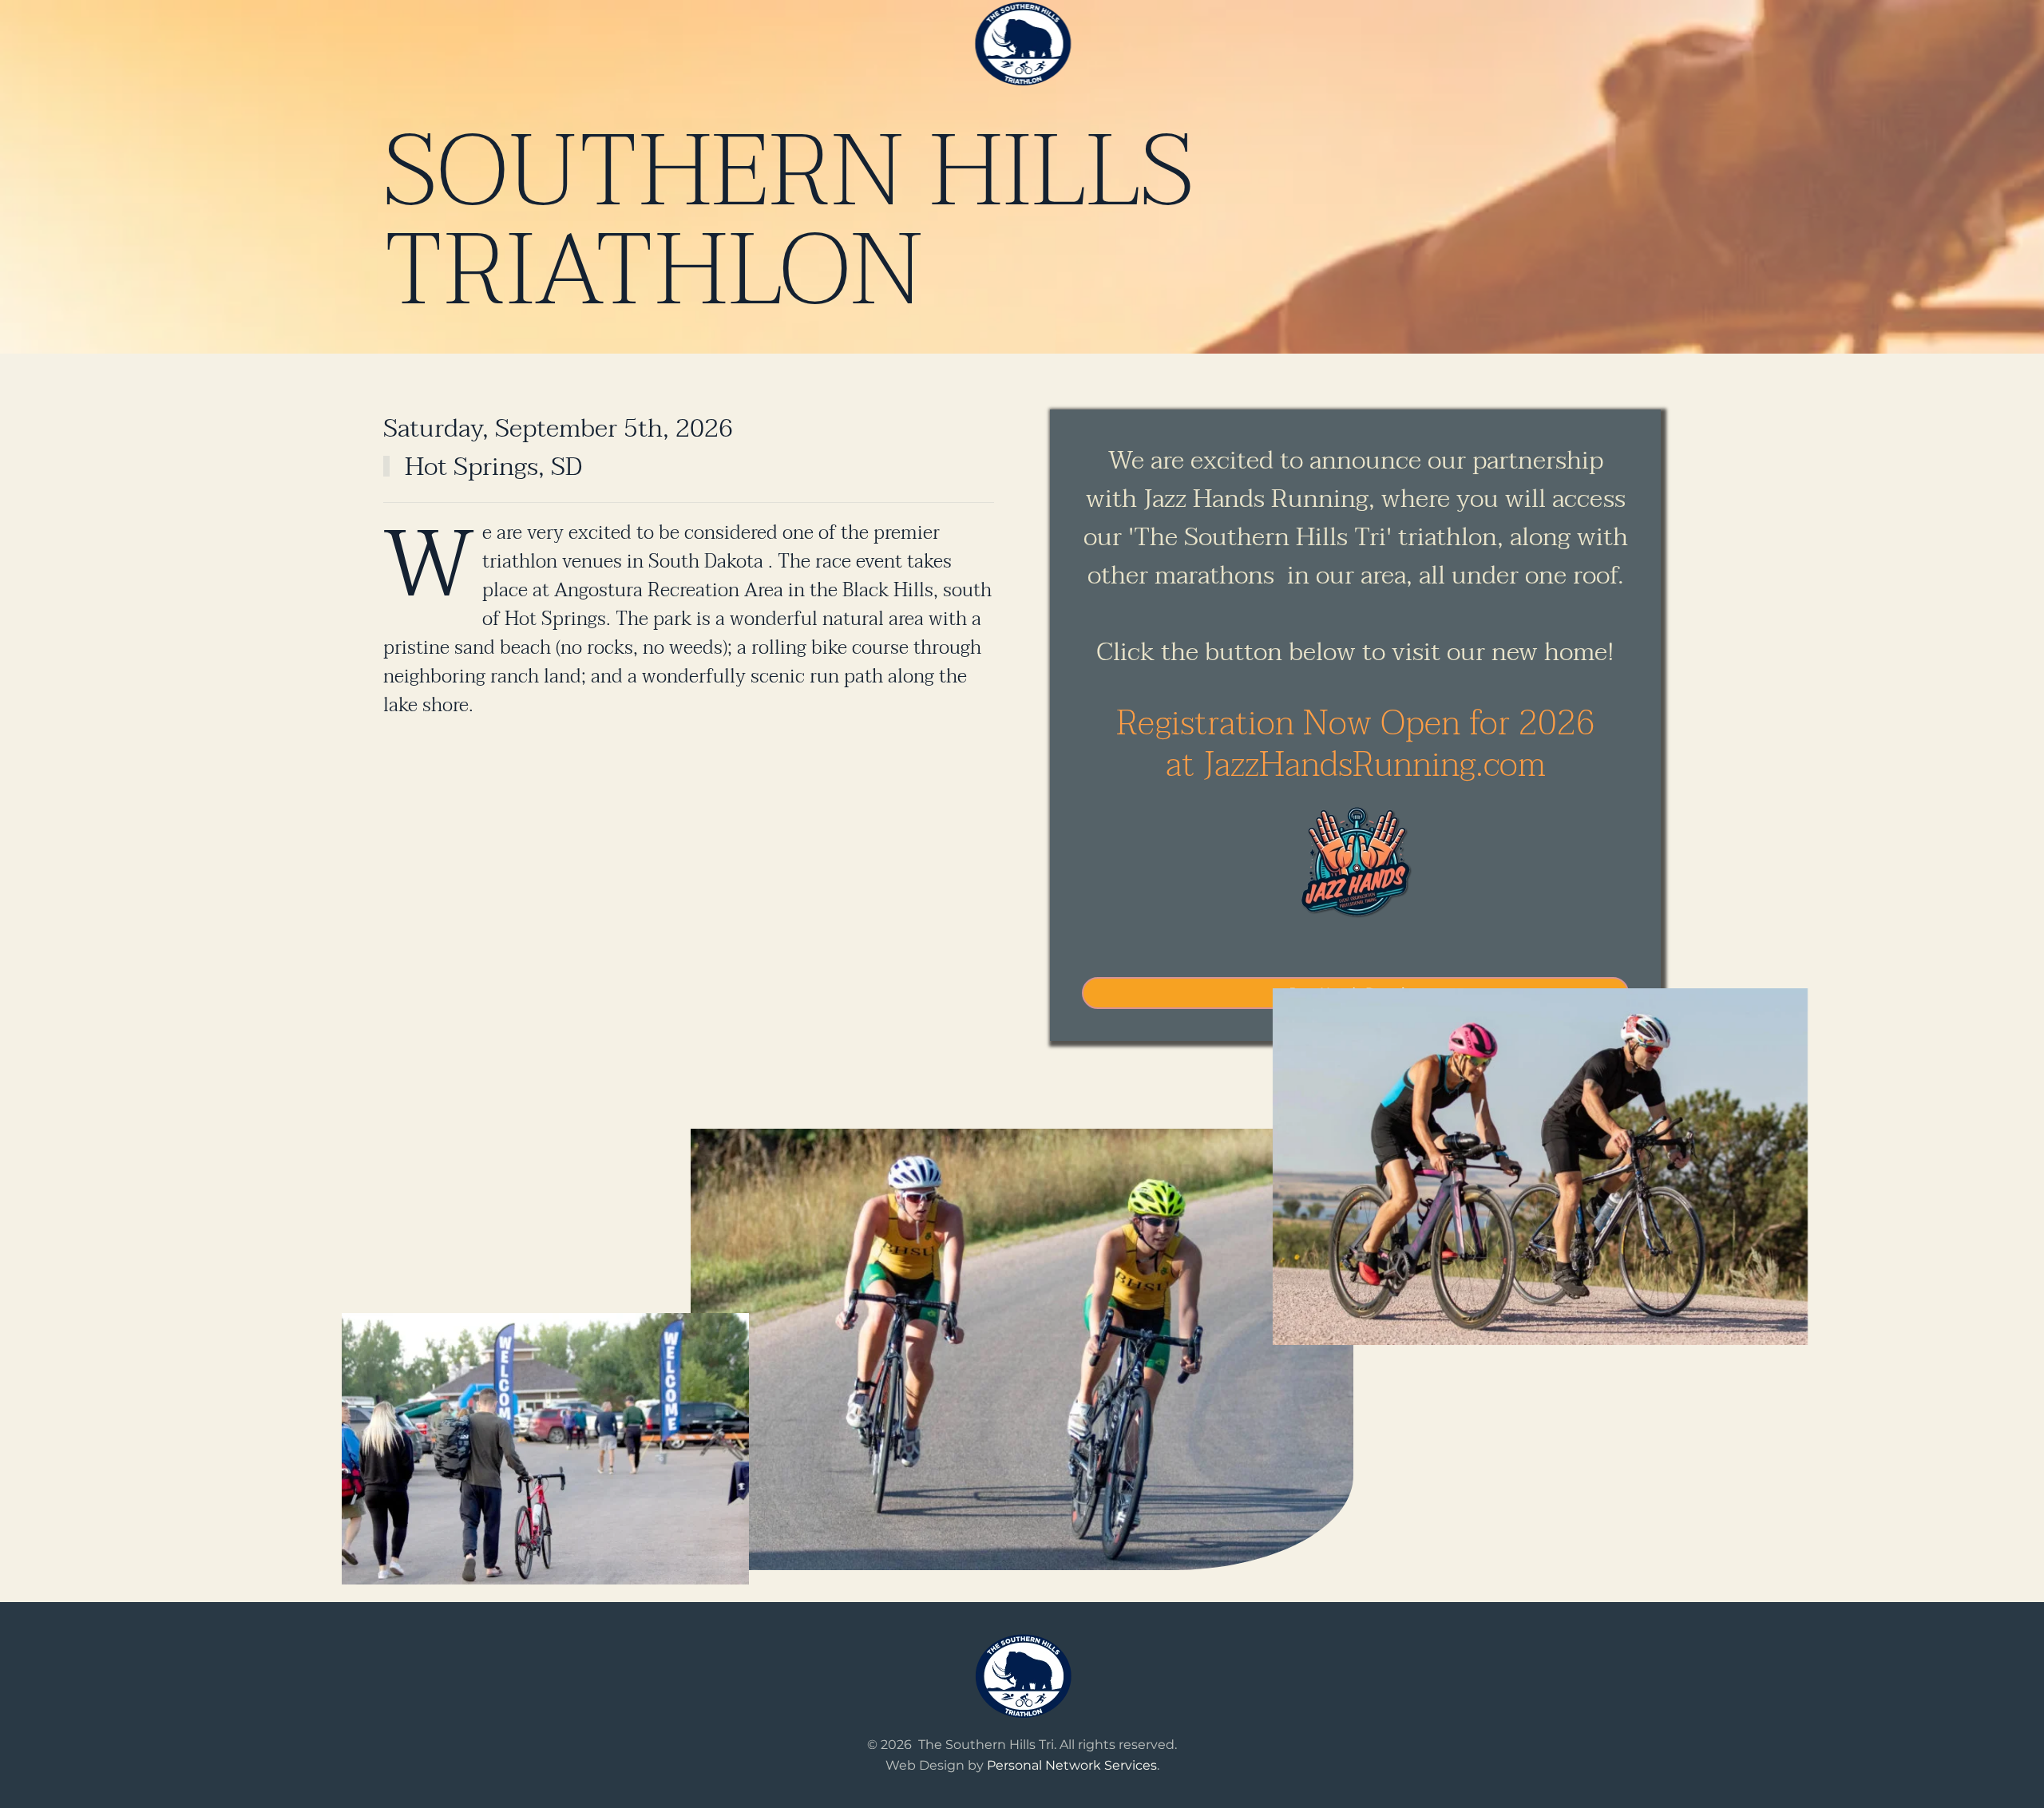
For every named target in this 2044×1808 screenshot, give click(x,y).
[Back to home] (1022, 44)
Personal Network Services (1072, 1765)
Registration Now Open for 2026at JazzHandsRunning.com (1356, 744)
